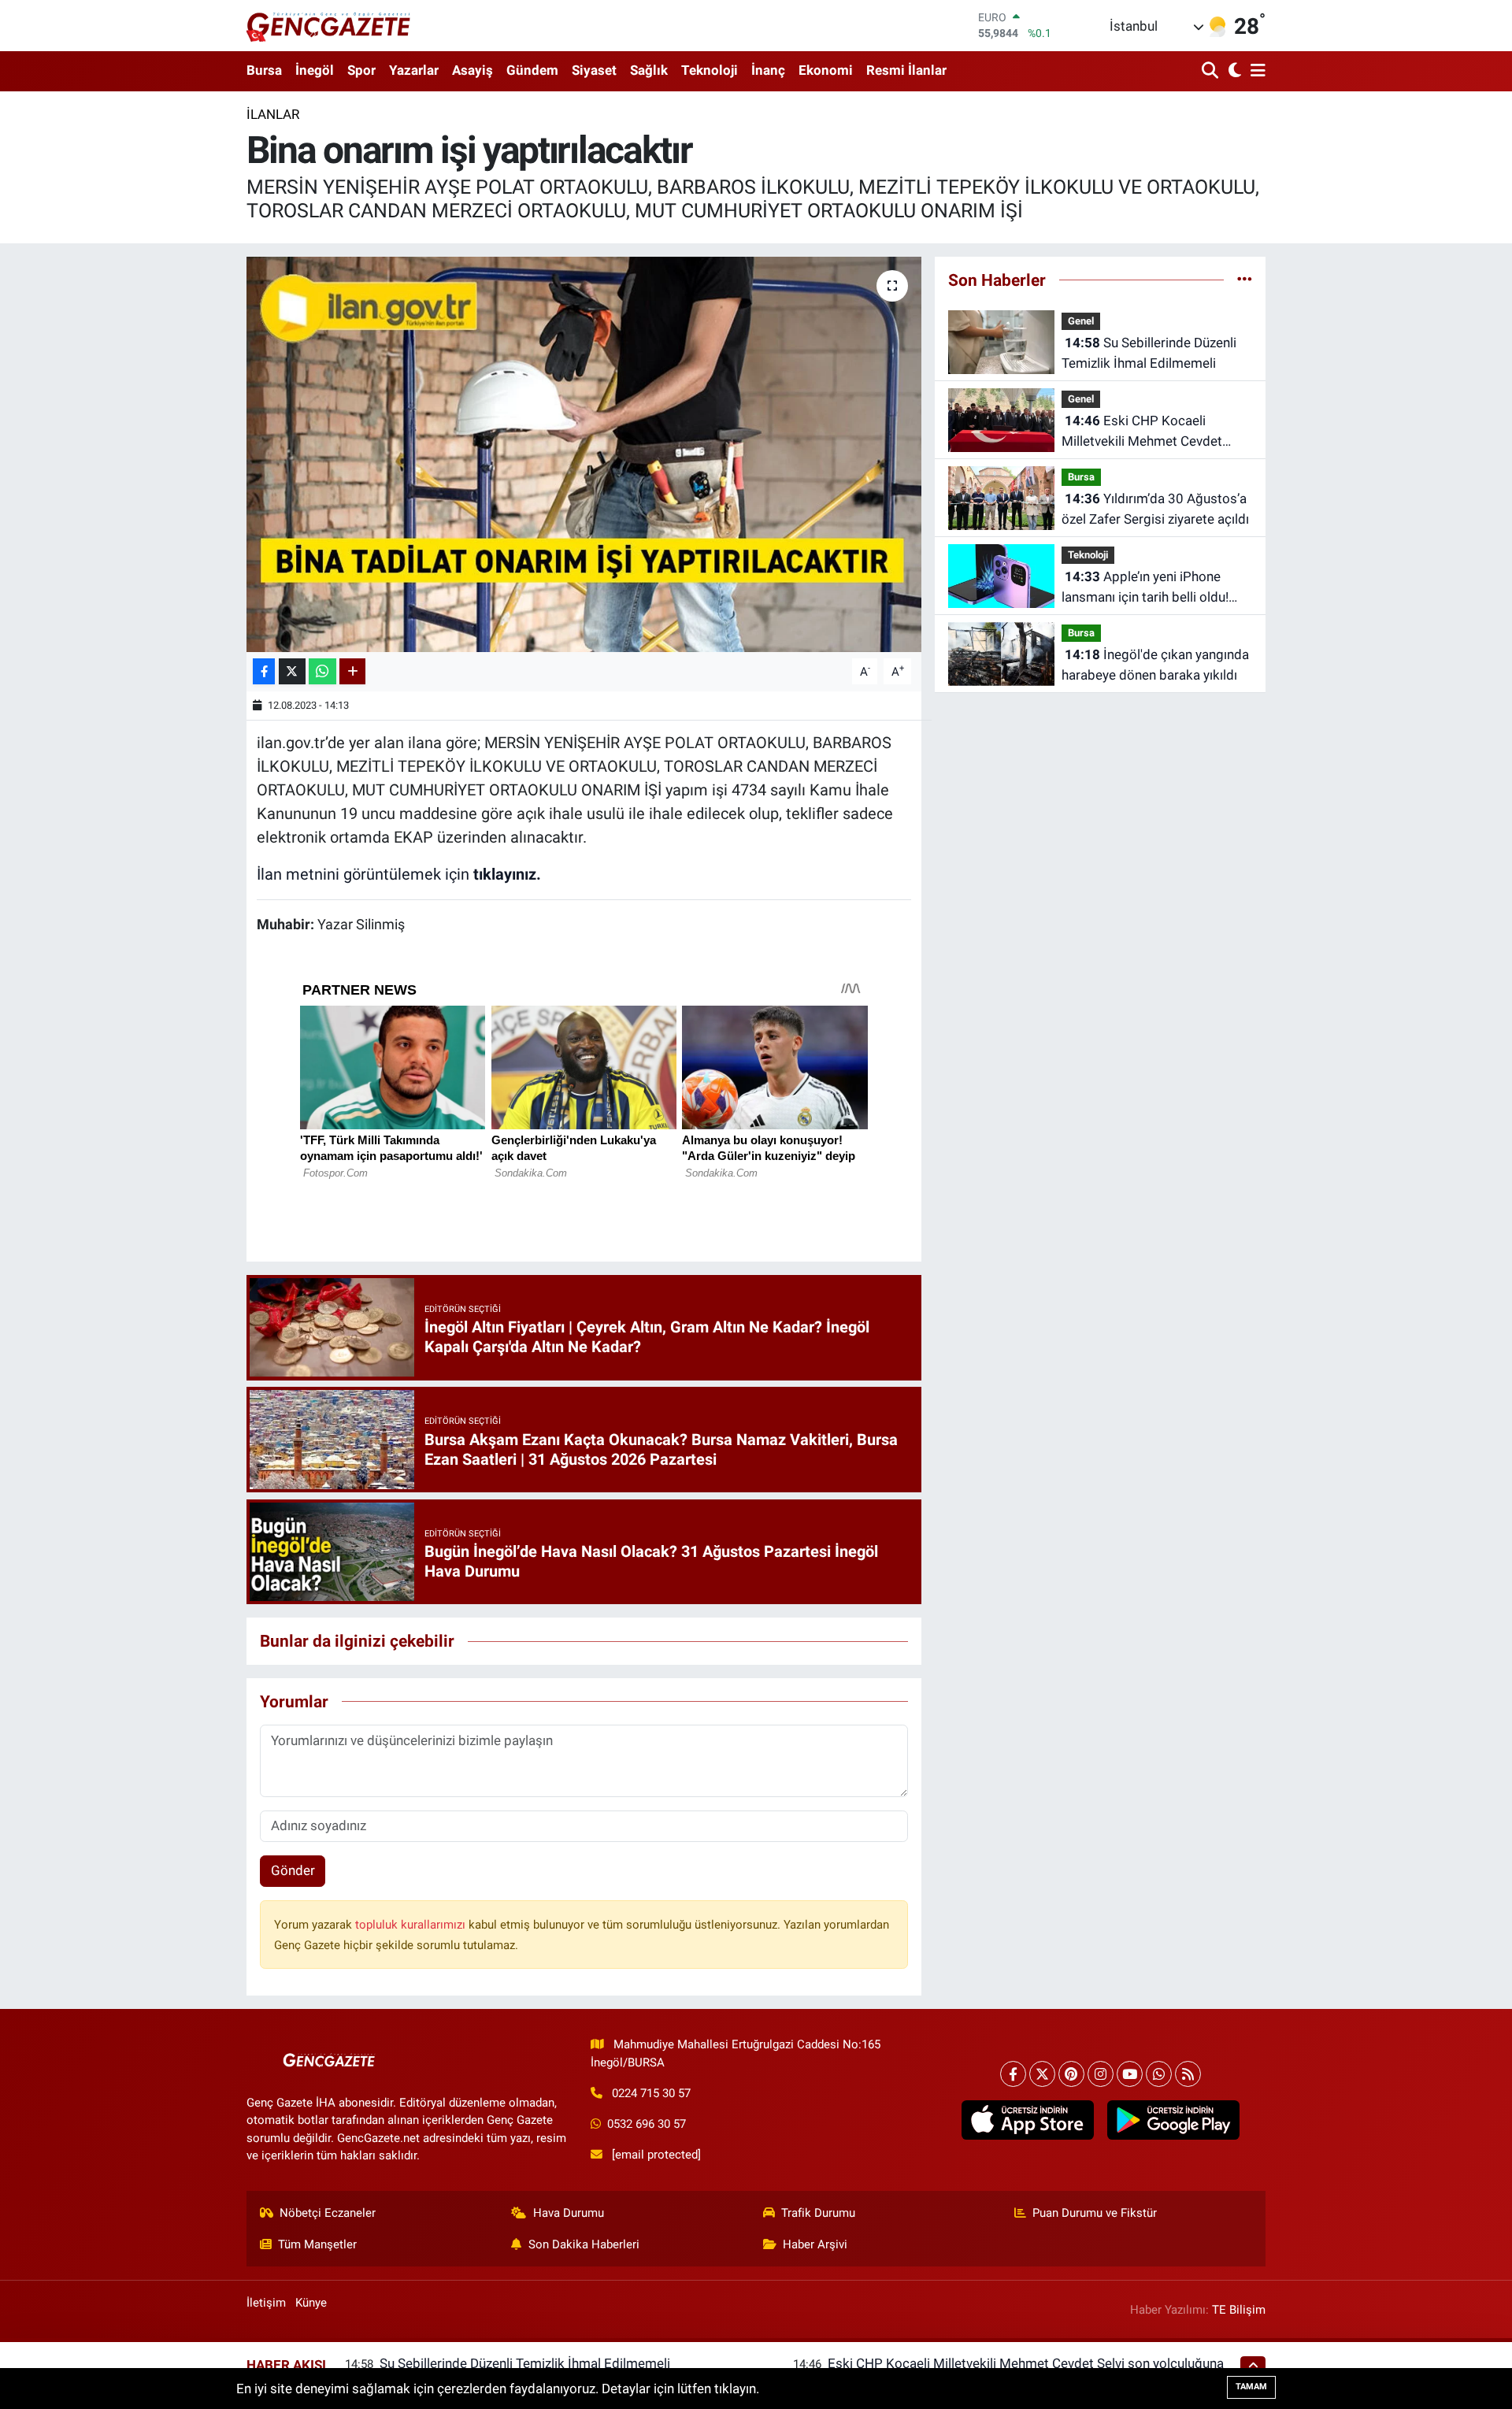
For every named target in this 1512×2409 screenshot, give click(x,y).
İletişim (266, 2303)
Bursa (264, 70)
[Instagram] (1101, 2074)
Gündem (532, 70)
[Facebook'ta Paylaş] (264, 671)
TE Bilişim (1239, 2310)
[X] (1042, 2074)
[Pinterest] (1071, 2074)
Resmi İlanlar (906, 70)
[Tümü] (1245, 280)
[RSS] (1188, 2074)
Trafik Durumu (818, 2213)
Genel (1081, 321)
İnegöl (315, 70)
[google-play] (1173, 2120)
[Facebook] (1013, 2074)
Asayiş (472, 70)
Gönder (293, 1870)
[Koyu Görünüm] (1233, 71)
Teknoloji (710, 70)
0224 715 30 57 (651, 2093)
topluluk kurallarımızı (412, 1925)
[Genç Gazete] (329, 25)
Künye (311, 2303)
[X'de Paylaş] (292, 671)
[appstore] (1027, 2120)
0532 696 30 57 (647, 2124)
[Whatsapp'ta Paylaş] (322, 671)
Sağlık (649, 70)
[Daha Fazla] (352, 671)
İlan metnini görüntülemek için (399, 874)
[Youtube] (1130, 2074)
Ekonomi (826, 70)
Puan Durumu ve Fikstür (1095, 2213)
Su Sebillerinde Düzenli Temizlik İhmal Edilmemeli (1149, 353)
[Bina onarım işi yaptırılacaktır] (584, 454)
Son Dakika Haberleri (584, 2244)
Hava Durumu (569, 2213)
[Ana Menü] (1255, 71)
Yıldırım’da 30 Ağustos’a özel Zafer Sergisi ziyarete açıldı (1155, 509)
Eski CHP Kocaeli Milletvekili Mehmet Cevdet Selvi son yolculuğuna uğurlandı (1154, 432)
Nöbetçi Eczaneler (328, 2213)
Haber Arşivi (815, 2244)
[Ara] (1212, 71)
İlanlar (273, 114)
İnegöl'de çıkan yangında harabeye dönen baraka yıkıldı (1155, 665)
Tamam (1251, 2387)
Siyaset (594, 70)
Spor (361, 70)
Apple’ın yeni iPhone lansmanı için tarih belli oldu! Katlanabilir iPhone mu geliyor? (1153, 588)
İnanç (768, 70)
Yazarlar (414, 70)
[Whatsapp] (1159, 2074)
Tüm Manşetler (317, 2244)
